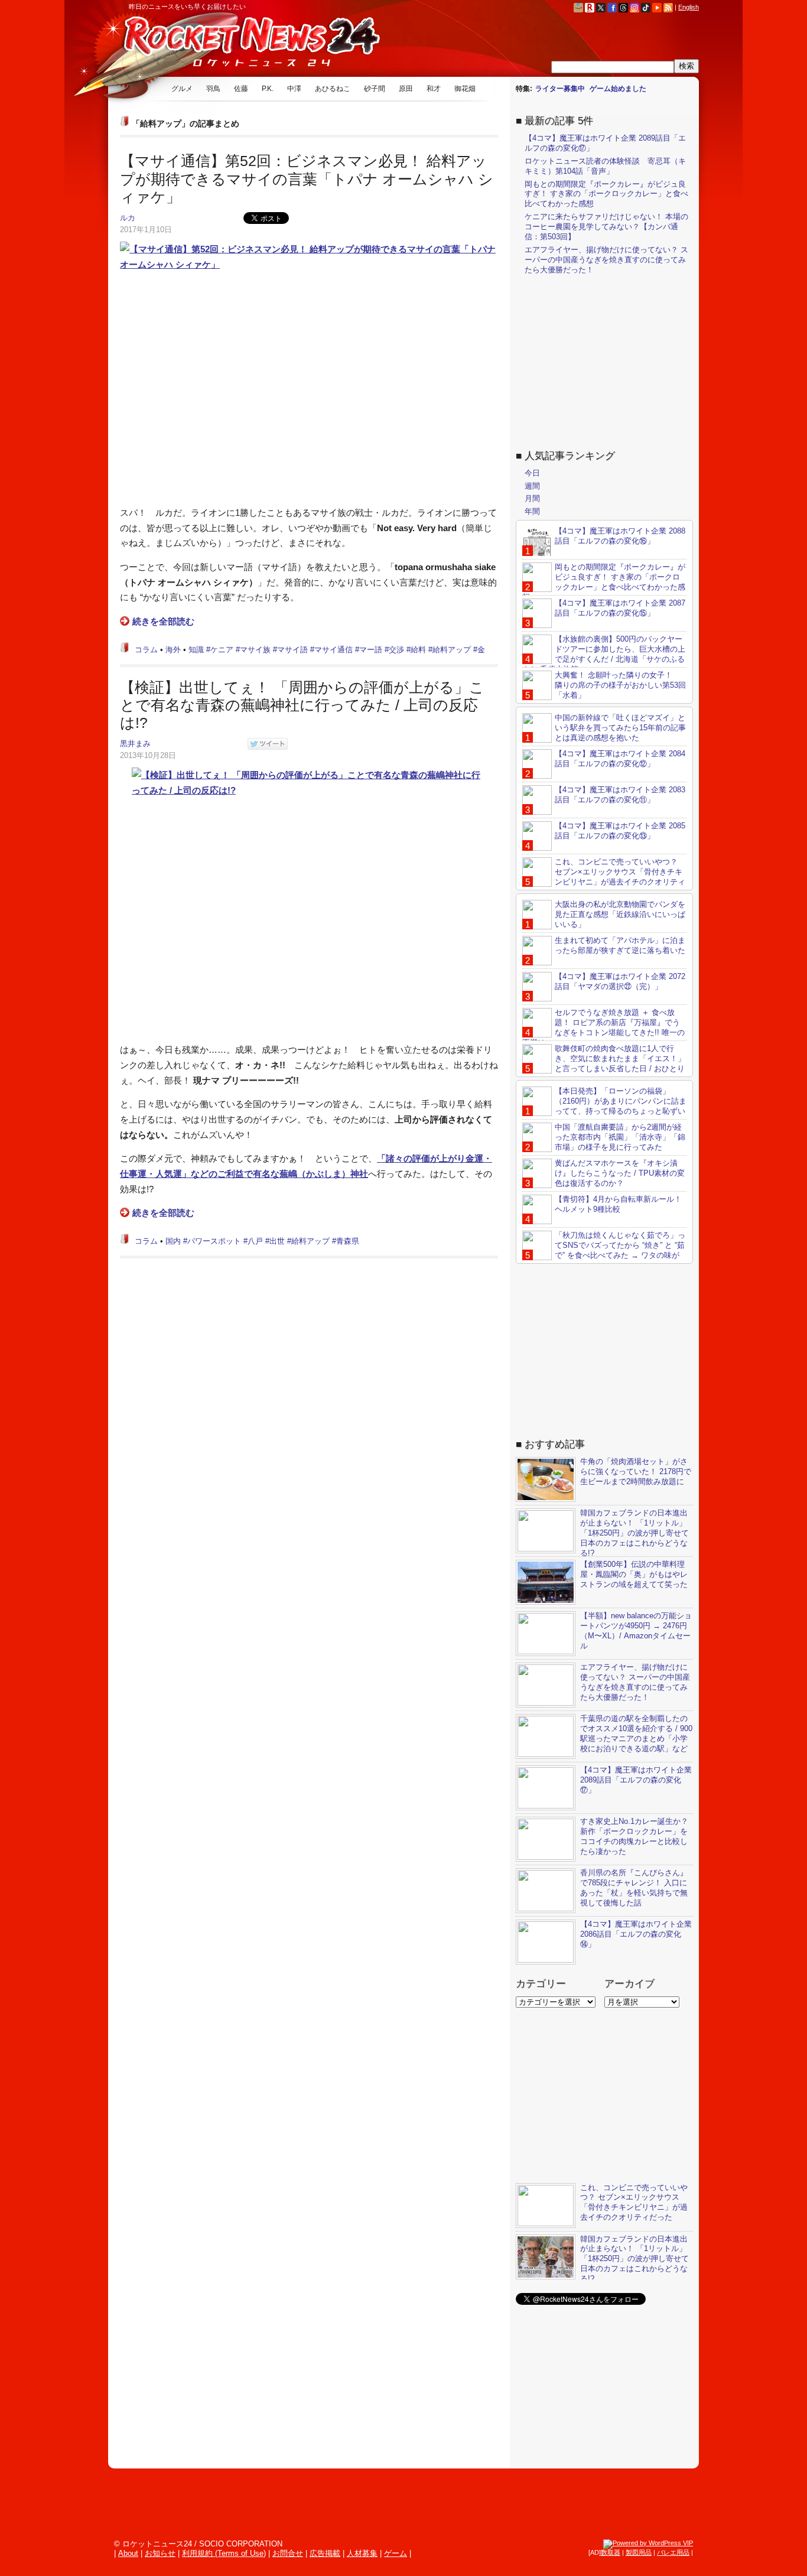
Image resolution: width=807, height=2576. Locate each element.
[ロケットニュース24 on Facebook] (612, 7)
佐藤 (241, 89)
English (689, 7)
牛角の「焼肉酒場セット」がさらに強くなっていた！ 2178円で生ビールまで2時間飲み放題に (636, 1471)
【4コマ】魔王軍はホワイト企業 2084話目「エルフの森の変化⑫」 (620, 759)
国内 (173, 1241)
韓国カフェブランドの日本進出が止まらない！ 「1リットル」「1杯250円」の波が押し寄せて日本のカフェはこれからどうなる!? (634, 1533)
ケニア (222, 650)
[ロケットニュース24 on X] (601, 7)
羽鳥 (213, 89)
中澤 (294, 89)
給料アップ (452, 650)
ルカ (128, 218)
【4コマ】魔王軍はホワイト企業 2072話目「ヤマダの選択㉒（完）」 (620, 981)
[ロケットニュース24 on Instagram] (634, 7)
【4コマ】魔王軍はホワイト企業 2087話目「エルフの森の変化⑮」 (620, 608)
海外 (173, 650)
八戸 (255, 1241)
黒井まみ (135, 744)
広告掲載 (325, 2553)
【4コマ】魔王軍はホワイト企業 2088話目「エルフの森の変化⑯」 (620, 536)
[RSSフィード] (668, 7)
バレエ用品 (673, 2552)
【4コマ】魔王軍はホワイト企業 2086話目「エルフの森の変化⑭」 (636, 1934)
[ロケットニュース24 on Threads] (623, 7)
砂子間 (375, 89)
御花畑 (465, 89)
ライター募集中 (560, 89)
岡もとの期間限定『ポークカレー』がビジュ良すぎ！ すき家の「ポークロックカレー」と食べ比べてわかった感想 (606, 194)
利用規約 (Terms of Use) (224, 2553)
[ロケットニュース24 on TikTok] (646, 7)
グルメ (182, 89)
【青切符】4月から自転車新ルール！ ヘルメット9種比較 (618, 1204)
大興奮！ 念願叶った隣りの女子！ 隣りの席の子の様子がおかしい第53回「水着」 (620, 685)
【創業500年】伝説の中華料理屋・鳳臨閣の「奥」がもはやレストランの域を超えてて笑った (634, 1574)
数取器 (611, 2552)
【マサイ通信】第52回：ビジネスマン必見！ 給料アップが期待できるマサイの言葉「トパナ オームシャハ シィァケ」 (307, 179)
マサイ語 (292, 650)
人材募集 (362, 2553)
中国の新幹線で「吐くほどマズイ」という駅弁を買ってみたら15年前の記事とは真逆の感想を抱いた (620, 728)
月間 (532, 498)
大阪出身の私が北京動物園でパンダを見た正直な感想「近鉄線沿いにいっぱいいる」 (620, 914)
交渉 (396, 650)
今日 (532, 473)
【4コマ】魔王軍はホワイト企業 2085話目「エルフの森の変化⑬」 (620, 831)
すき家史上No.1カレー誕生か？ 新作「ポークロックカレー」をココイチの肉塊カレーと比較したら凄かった (634, 1836)
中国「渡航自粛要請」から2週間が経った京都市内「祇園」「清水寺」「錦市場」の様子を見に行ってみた (620, 1137)
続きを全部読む (163, 621)
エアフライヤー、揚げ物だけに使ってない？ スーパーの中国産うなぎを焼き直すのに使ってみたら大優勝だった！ (606, 260)
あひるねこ (333, 89)
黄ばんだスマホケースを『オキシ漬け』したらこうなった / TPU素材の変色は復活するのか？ (620, 1173)
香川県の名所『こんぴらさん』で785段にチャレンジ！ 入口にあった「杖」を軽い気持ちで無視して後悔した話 (634, 1888)
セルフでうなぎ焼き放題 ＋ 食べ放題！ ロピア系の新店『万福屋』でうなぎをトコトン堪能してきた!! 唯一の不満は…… (603, 1027)
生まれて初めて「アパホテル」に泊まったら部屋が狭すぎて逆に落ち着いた (620, 945)
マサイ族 (255, 650)
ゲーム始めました (618, 89)
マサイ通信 (333, 650)
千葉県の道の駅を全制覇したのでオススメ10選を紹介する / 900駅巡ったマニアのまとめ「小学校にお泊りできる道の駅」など (636, 1733)
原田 (406, 89)
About (128, 2553)
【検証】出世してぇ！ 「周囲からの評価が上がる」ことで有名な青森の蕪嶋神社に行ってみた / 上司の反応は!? (302, 705)
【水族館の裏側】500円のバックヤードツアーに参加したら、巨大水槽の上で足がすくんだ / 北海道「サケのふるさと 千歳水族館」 (604, 654)
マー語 (371, 650)
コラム (146, 650)
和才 (434, 89)
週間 (532, 486)
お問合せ (288, 2553)
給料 (418, 650)
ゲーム (396, 2553)
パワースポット (214, 1241)
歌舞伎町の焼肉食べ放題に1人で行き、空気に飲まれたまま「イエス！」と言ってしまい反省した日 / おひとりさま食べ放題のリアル (604, 1063)
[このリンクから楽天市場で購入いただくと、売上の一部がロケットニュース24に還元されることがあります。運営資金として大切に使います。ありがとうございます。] (590, 7)
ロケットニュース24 (247, 44)
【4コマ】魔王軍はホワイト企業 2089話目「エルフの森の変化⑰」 (636, 1780)
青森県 (348, 1241)
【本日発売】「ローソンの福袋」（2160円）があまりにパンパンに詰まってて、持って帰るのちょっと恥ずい (621, 1101)
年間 (532, 511)
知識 (196, 650)
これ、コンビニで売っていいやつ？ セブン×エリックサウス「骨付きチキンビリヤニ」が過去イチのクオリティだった (604, 877)
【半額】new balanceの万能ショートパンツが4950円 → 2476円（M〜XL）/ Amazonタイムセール (636, 1631)
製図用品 (639, 2552)
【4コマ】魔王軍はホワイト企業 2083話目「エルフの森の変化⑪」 (620, 795)
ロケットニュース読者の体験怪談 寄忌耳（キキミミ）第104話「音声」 (605, 166)
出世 (277, 1241)
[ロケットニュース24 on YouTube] (657, 7)
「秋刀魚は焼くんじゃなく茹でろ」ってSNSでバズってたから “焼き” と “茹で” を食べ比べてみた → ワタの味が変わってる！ (604, 1250)
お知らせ (160, 2553)
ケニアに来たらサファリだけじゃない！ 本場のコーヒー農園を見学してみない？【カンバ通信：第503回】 (606, 227)
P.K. (268, 89)
